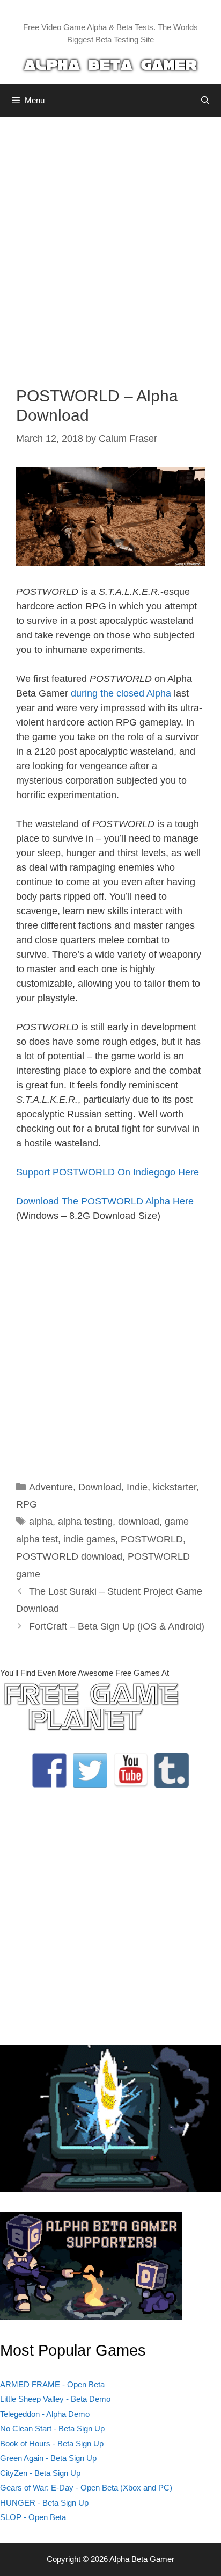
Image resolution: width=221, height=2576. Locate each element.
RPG (27, 1504)
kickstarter (175, 1487)
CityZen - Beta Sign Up (40, 2473)
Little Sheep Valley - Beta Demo (55, 2399)
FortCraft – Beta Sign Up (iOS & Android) (117, 1626)
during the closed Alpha (121, 693)
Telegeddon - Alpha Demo (45, 2414)
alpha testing (85, 1522)
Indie (137, 1487)
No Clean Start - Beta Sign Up (52, 2428)
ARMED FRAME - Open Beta (52, 2384)
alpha (41, 1522)
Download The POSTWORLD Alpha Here (105, 1201)
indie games (89, 1539)
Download (100, 1487)
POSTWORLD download (69, 1556)
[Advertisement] (110, 243)
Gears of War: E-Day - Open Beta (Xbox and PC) (86, 2488)
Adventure (51, 1487)
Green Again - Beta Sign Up (48, 2458)
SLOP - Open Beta (33, 2517)
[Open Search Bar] (205, 101)
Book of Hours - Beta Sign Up (52, 2444)
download (139, 1522)
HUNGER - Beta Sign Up (44, 2503)
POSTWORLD (152, 1539)
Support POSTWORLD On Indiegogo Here (108, 1172)
